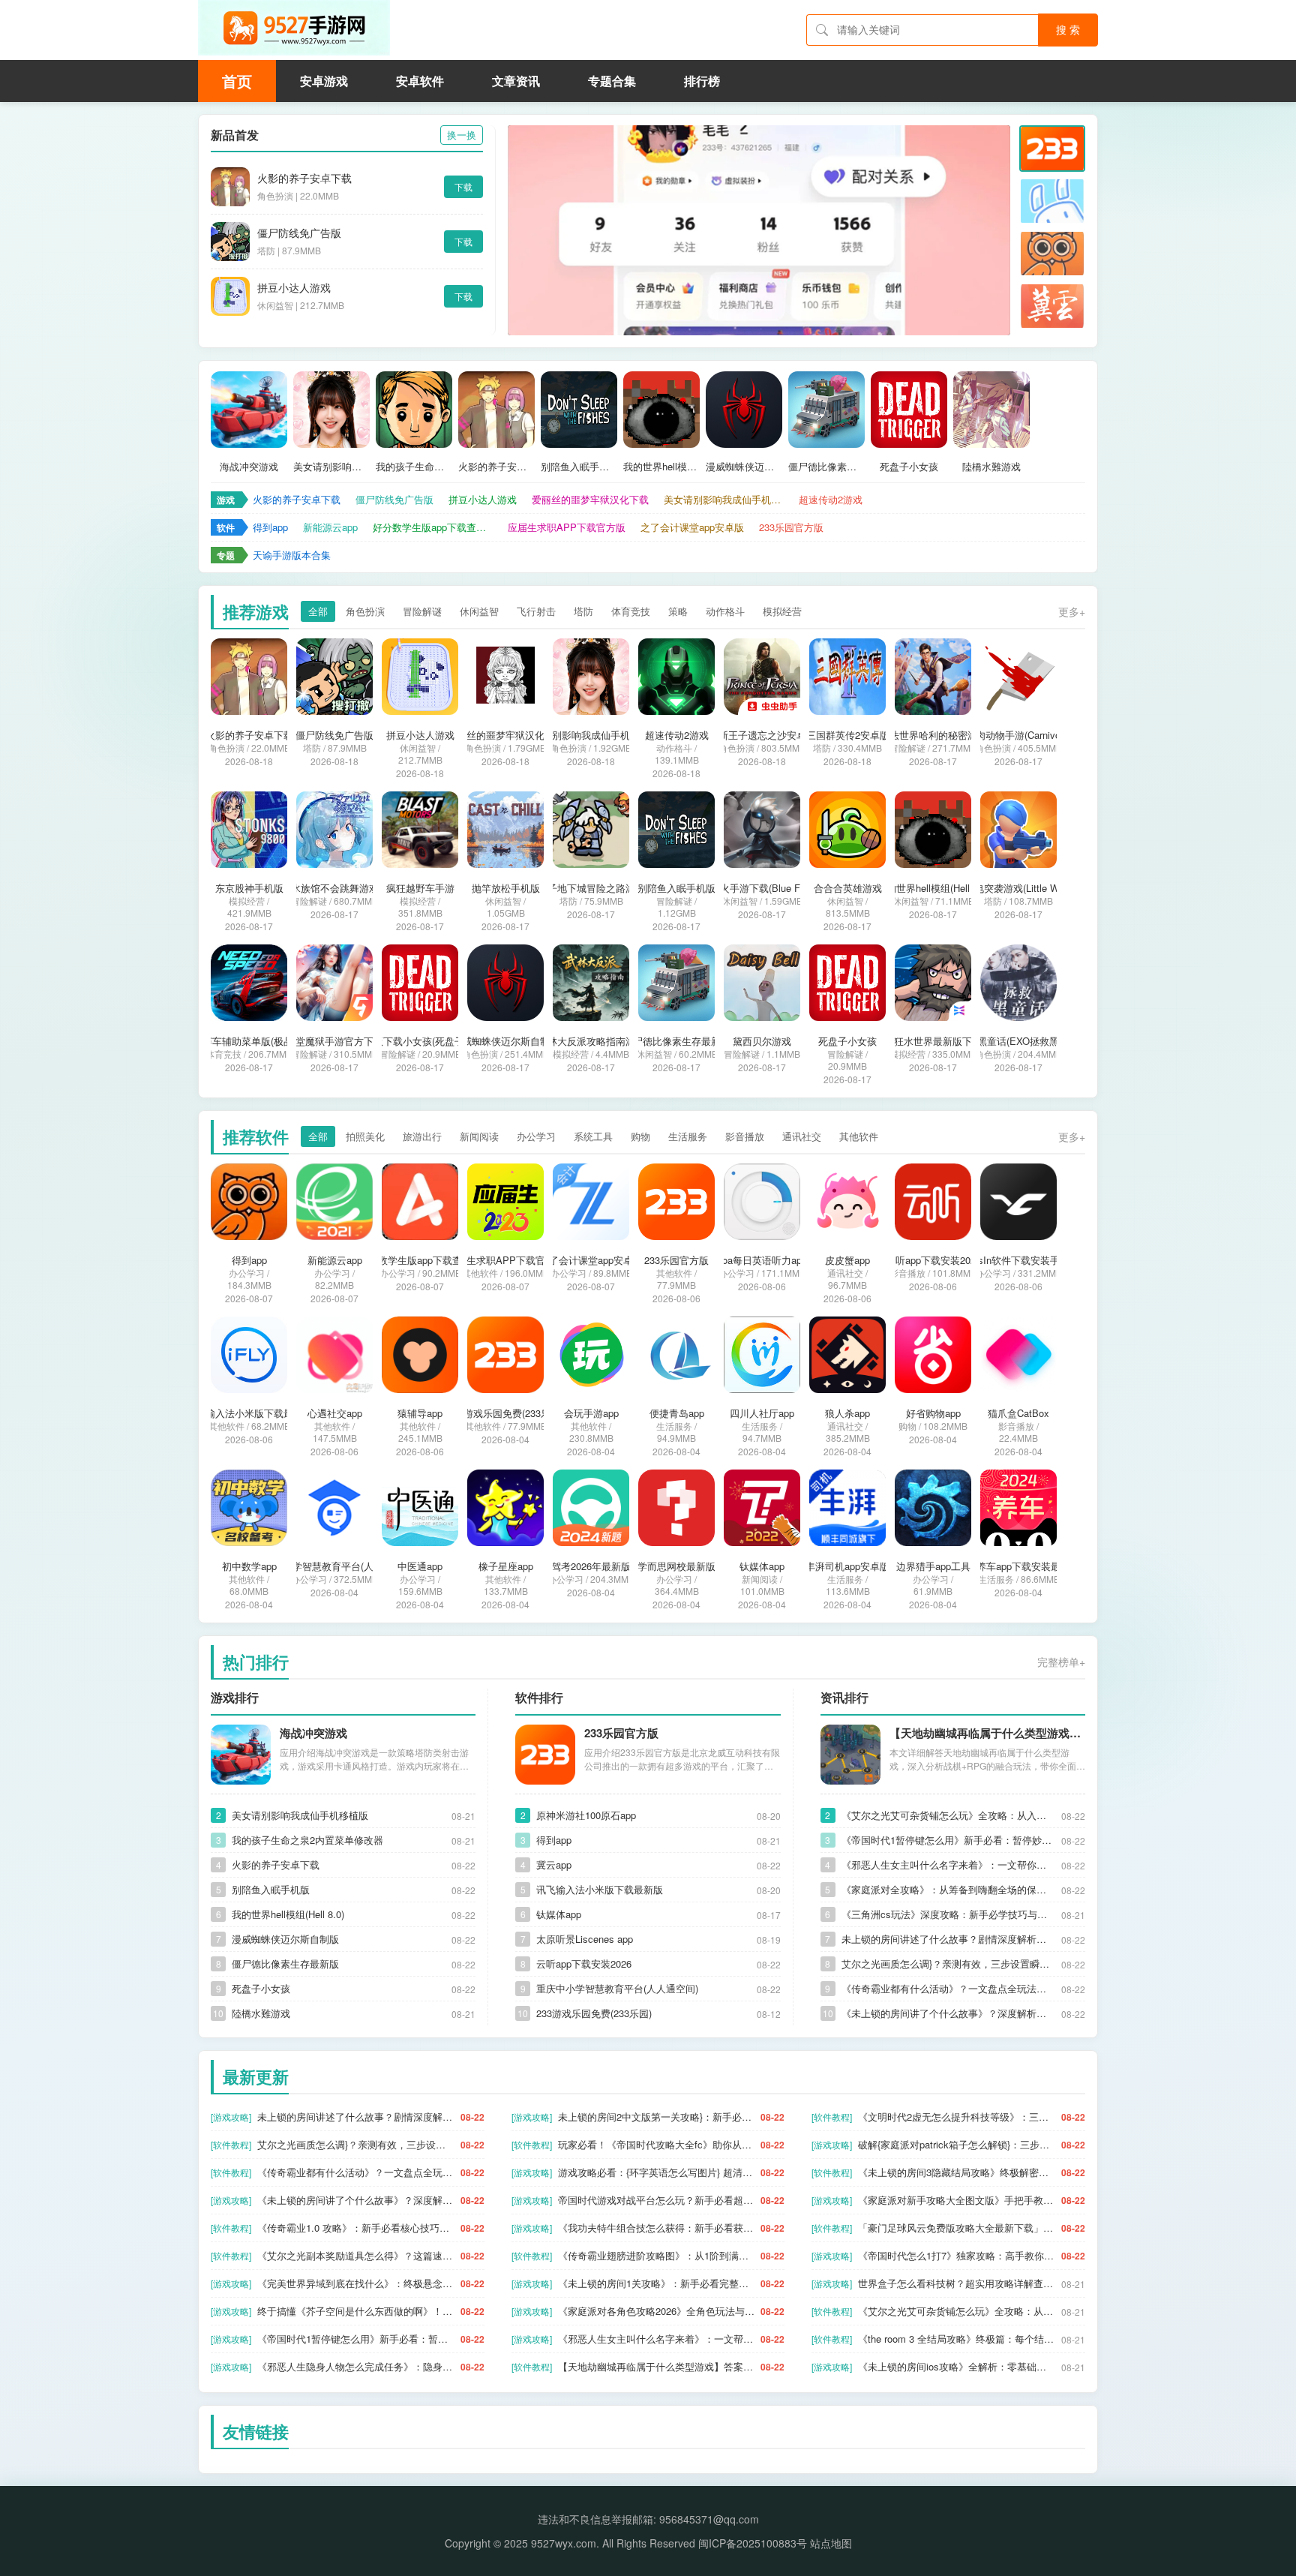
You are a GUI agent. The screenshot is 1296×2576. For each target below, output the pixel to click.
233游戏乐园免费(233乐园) (505, 1413)
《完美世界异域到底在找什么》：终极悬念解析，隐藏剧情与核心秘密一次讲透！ (356, 2283)
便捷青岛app (677, 1413)
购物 (640, 1136)
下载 (463, 186)
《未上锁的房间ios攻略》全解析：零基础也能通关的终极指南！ (957, 2366)
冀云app (554, 1864)
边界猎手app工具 (933, 1566)
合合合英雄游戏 (848, 888)
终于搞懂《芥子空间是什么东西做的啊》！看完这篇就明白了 (356, 2311)
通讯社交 (802, 1136)
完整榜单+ (1061, 1662)
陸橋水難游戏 (991, 467)
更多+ (1072, 611)
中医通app (420, 1566)
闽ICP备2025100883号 (753, 2543)
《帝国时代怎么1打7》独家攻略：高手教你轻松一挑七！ (957, 2255)
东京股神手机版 (249, 888)
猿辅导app (420, 1413)
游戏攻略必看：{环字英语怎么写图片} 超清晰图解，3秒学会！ (657, 2172)
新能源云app (330, 527)
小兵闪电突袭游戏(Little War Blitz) (1018, 888)
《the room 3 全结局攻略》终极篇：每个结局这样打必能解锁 (957, 2339)
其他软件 (859, 1136)
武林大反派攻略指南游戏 (591, 1041)
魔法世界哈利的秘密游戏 (933, 735)
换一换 (462, 135)
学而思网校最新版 (676, 1566)
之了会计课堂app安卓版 (692, 527)
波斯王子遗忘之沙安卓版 (762, 735)
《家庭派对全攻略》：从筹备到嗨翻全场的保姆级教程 (948, 1889)
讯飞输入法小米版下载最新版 (249, 1413)
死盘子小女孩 (909, 467)
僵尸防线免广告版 (299, 233)
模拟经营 (782, 611)
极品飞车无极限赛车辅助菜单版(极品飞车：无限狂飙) (249, 1041)
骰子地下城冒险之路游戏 (591, 888)
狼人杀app (847, 1413)
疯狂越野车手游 (420, 888)
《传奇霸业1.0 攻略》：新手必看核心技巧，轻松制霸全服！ (356, 2228)
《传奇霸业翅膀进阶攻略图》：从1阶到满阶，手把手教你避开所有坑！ (657, 2255)
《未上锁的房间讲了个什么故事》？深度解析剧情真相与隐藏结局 (948, 2013)
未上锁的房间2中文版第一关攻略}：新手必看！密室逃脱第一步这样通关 (657, 2117)
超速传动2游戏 (831, 499)
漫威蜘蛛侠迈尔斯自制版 (744, 467)
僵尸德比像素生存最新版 (826, 467)
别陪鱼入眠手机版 (579, 467)
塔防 (583, 611)
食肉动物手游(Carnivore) (1019, 735)
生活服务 (688, 1136)
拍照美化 (365, 1136)
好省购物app (933, 1413)
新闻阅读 (479, 1136)
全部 (318, 611)
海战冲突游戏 (249, 467)
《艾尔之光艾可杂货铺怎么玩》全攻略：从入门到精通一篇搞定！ (948, 1815)
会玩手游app (591, 1413)
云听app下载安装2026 (933, 1260)
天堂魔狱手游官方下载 (334, 1041)
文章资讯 (516, 81)
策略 (678, 611)
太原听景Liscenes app (585, 1939)
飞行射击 (536, 611)
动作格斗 (725, 611)
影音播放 (745, 1136)
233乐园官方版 (791, 527)
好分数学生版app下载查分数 (433, 527)
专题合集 (612, 81)
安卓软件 (420, 81)
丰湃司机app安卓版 (847, 1566)
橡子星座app (506, 1566)
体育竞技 (631, 611)
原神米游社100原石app (586, 1815)
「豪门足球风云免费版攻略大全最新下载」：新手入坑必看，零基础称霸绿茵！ (957, 2228)
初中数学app (249, 1566)
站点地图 (831, 2543)
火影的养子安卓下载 (304, 178)
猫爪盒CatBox (1018, 1413)
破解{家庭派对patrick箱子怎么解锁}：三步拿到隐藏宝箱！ (957, 2144)
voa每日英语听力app (762, 1260)
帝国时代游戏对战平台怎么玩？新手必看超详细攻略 (657, 2200)
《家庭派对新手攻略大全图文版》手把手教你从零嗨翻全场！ (957, 2200)
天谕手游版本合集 (292, 555)
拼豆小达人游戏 (294, 287)
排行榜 (702, 81)
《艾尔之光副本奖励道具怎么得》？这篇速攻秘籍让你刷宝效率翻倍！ (356, 2255)
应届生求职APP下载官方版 (567, 527)
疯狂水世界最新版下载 (933, 1041)
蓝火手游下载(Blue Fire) (762, 888)
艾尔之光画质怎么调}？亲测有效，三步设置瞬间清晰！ (948, 1964)
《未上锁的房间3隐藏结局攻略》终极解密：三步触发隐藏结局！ (957, 2172)
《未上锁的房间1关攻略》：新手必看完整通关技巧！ (657, 2283)
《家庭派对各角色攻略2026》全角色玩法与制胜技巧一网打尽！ (657, 2311)
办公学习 (536, 1136)
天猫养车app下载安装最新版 (1018, 1566)
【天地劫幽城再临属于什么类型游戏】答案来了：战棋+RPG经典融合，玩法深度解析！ (987, 1733)
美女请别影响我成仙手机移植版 (331, 467)
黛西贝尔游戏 (762, 1041)
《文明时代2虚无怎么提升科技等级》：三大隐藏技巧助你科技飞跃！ (957, 2117)
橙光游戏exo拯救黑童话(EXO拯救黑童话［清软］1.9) (1018, 1041)
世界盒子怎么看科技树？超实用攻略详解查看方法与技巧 (957, 2283)
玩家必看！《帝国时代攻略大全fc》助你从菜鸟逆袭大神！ (657, 2144)
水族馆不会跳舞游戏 (335, 888)
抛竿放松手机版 (506, 888)
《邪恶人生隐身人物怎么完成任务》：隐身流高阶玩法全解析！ (356, 2366)
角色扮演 (365, 611)
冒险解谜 (422, 611)
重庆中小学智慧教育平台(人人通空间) (334, 1566)
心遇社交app (335, 1413)
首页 (237, 81)
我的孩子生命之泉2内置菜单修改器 (414, 467)
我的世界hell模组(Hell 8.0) (661, 467)
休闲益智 (479, 611)
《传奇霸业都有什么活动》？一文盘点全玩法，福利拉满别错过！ (948, 1988)
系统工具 (593, 1136)
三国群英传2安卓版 (848, 735)
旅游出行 (422, 1136)
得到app (270, 527)
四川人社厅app (762, 1413)
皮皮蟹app (847, 1260)
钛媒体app (762, 1566)
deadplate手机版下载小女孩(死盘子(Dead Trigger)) (420, 1041)
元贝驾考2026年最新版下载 (591, 1566)
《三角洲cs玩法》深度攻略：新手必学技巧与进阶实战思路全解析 (948, 1914)
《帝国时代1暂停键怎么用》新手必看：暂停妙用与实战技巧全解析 (948, 1840)
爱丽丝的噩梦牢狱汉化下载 (590, 499)
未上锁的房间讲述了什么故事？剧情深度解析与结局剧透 (948, 1939)
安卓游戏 (324, 81)
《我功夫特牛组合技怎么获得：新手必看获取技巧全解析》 (657, 2228)
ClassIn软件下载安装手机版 (1019, 1260)
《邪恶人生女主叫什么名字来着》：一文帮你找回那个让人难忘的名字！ (948, 1864)
